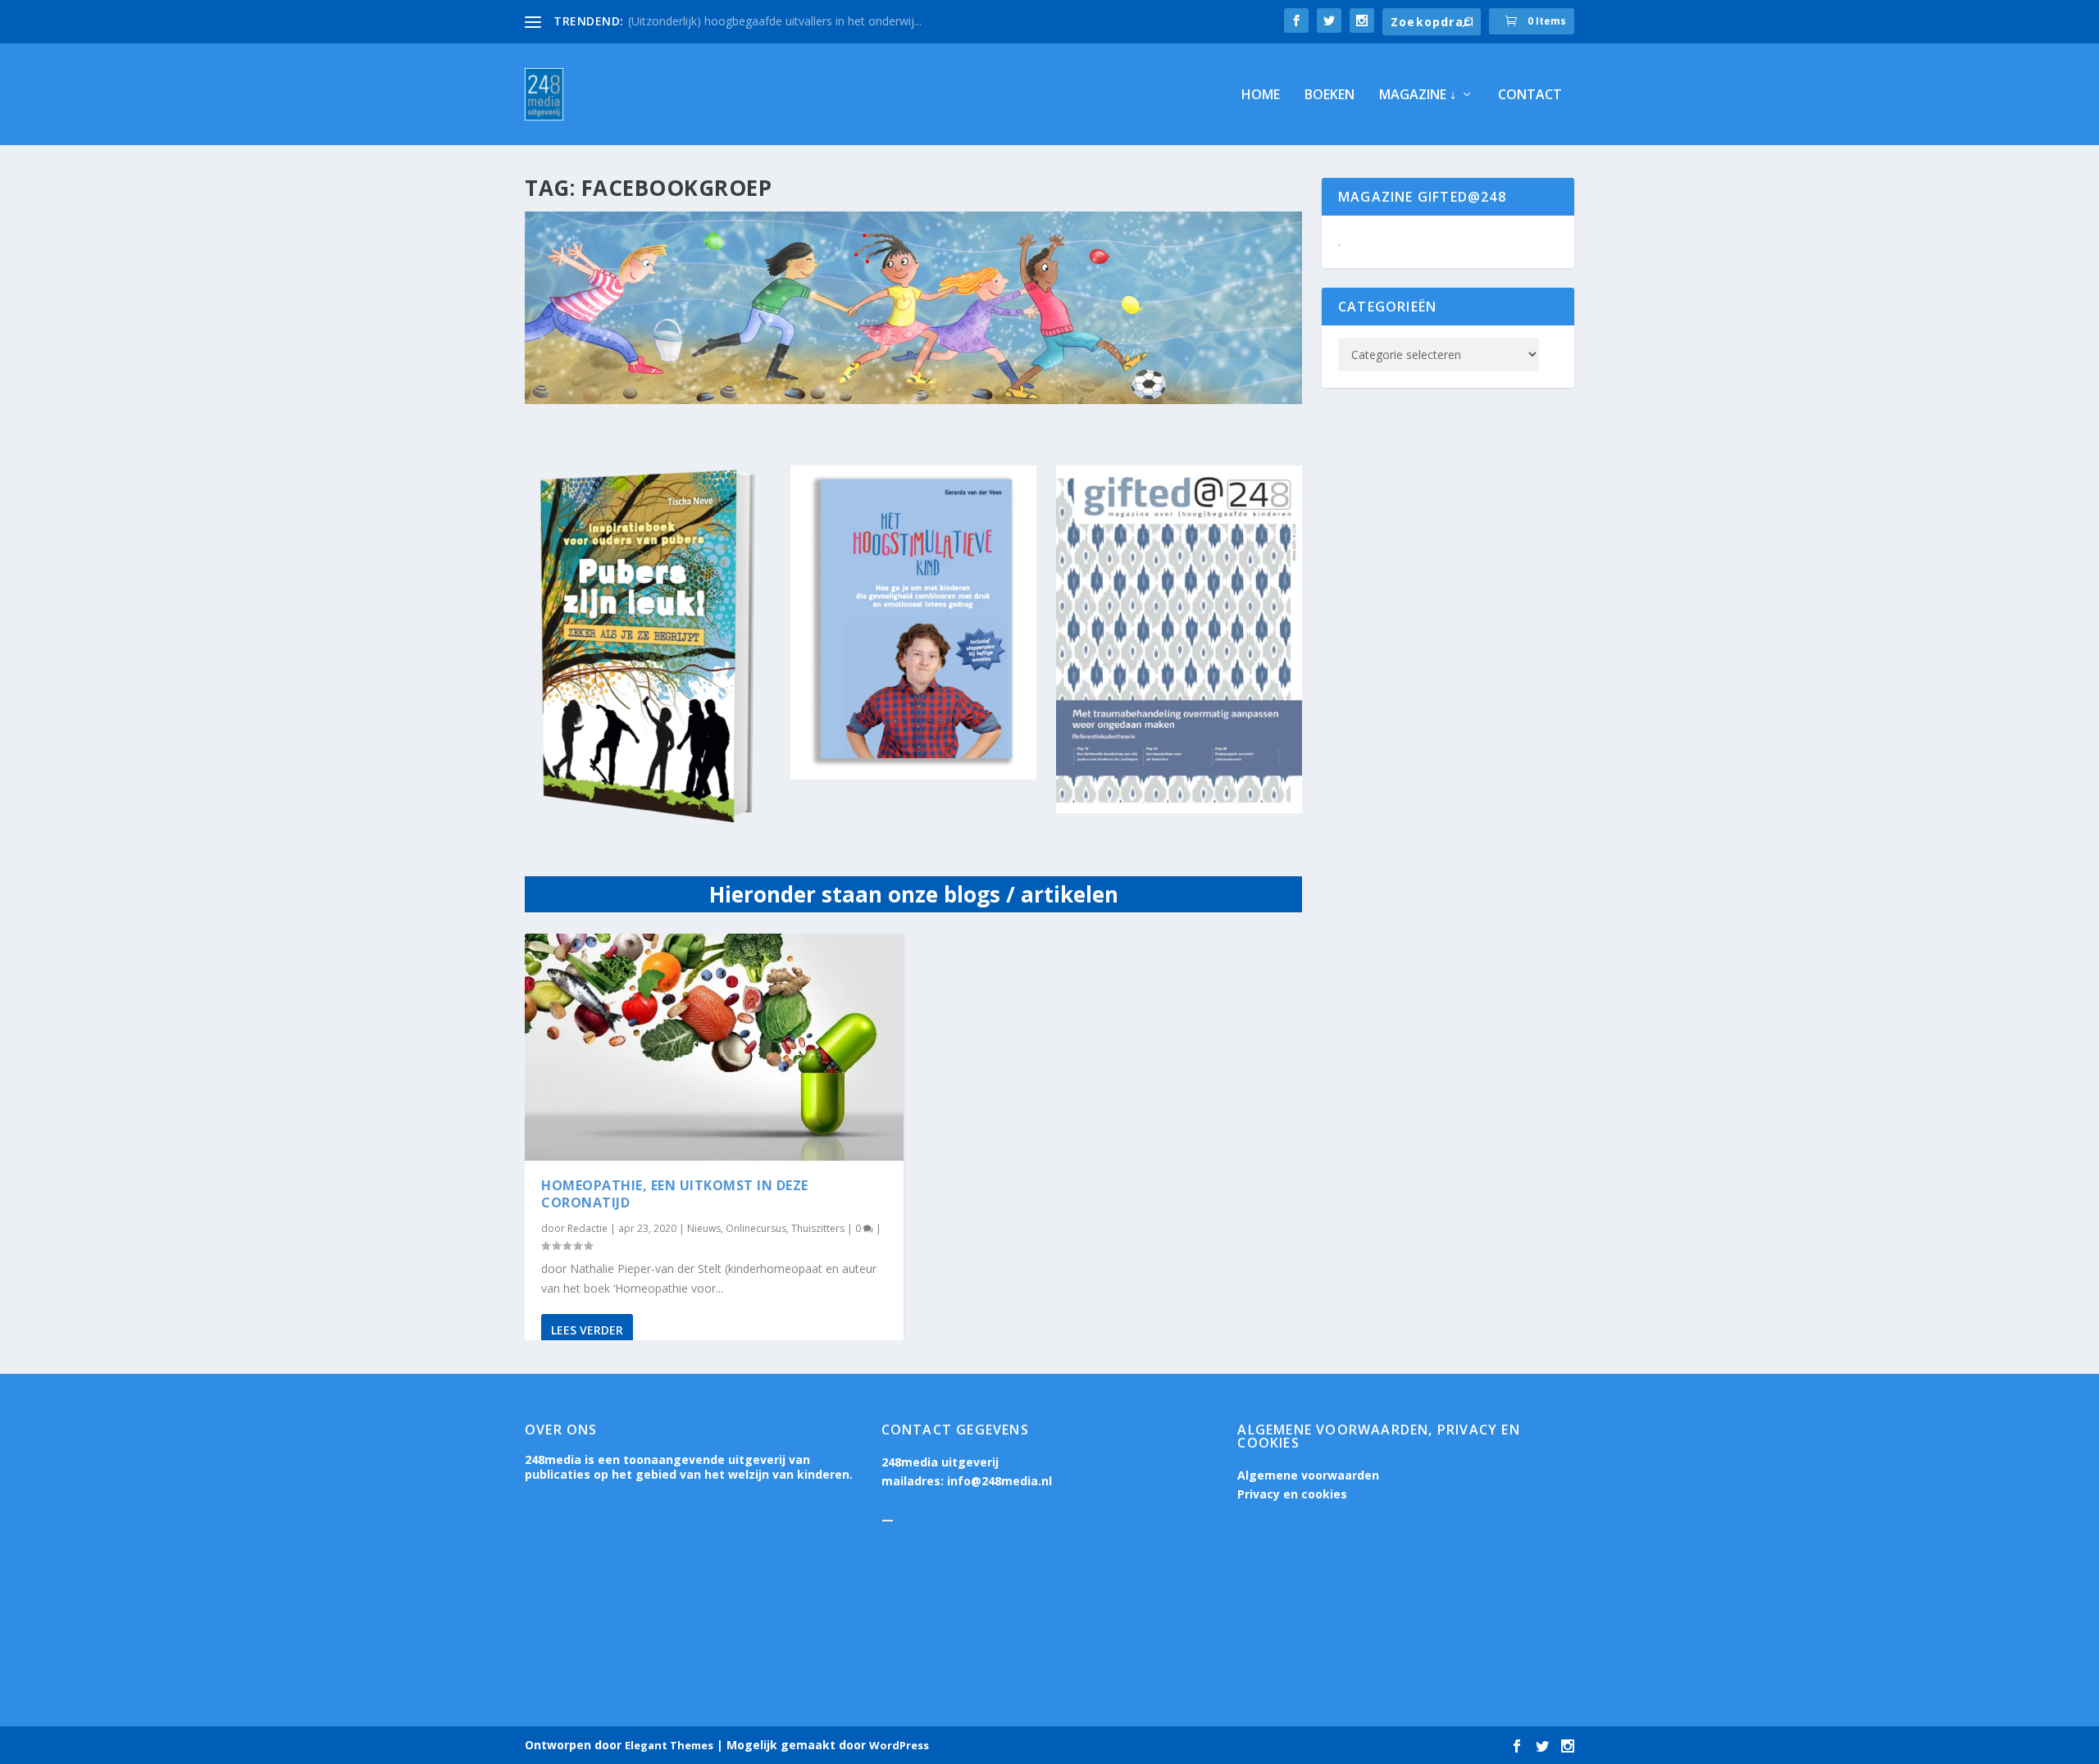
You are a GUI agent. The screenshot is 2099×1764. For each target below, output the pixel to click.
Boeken (1330, 95)
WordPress (899, 1745)
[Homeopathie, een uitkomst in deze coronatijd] (714, 1047)
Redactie (587, 1228)
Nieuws (704, 1228)
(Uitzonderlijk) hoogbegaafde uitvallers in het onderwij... (775, 21)
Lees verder (587, 1330)
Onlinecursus (756, 1228)
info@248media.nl (999, 1481)
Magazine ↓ (1418, 95)
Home (1261, 95)
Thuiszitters (818, 1228)
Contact (1530, 95)
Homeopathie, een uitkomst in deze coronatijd (675, 1194)
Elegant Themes (669, 1745)
